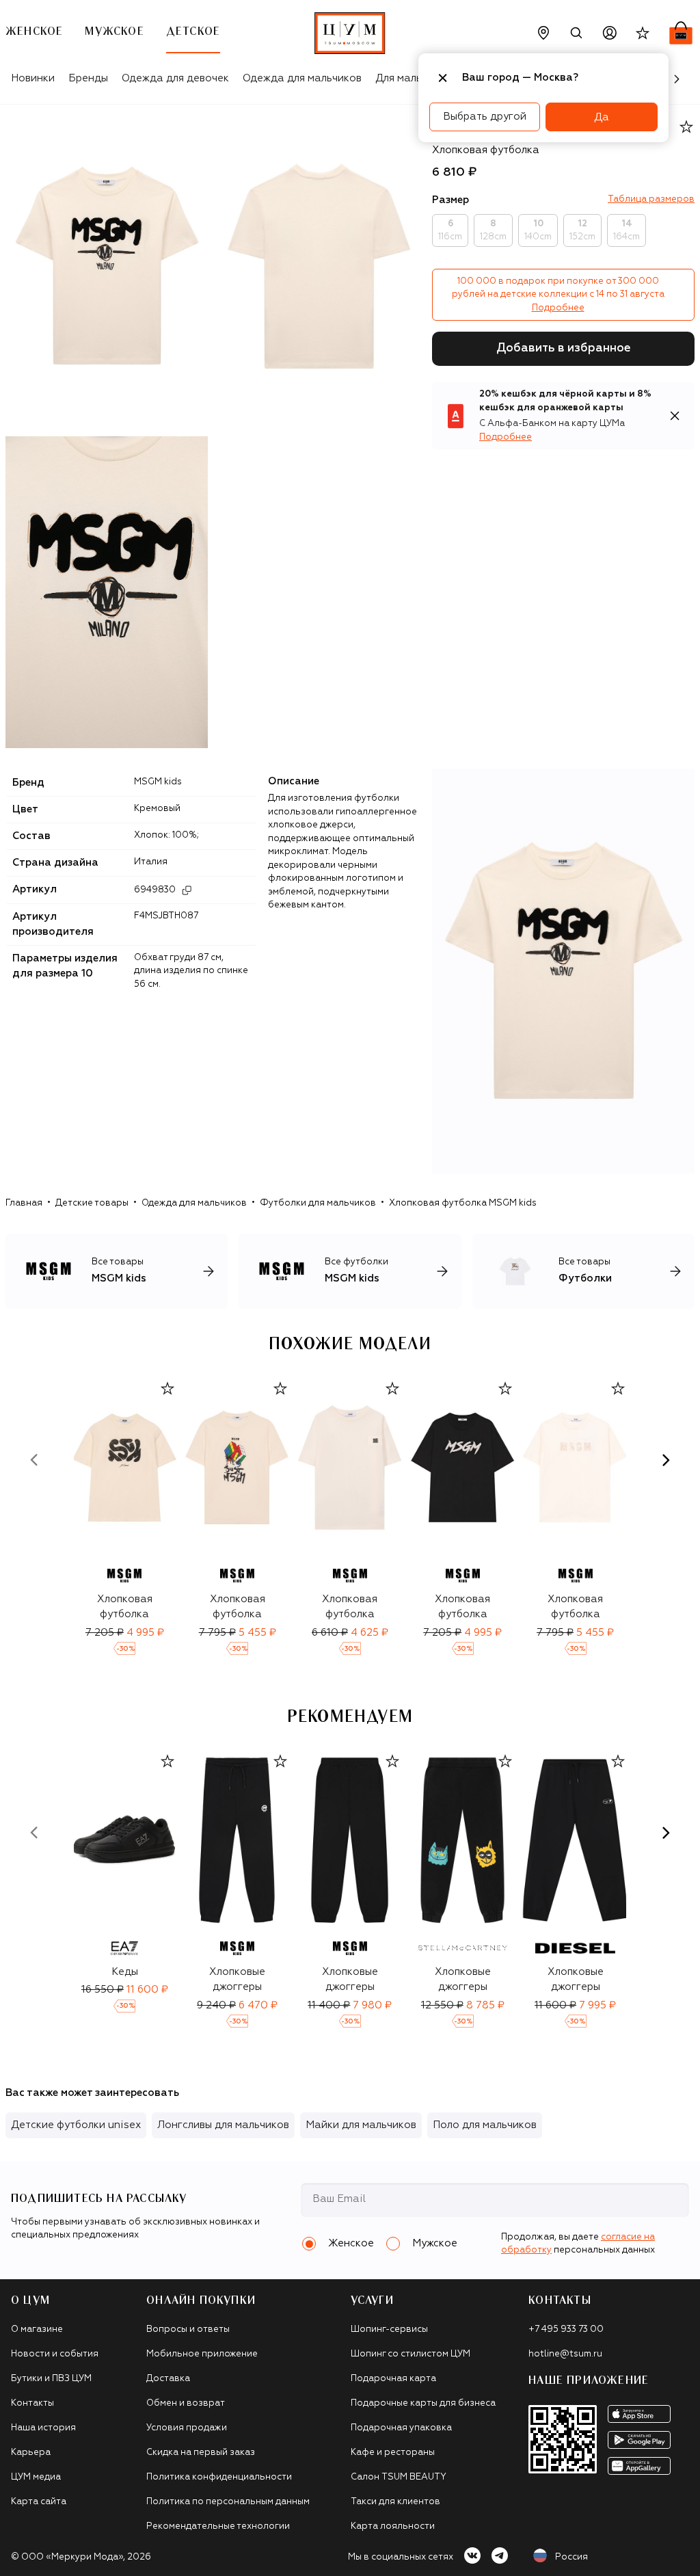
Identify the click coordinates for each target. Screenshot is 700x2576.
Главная (24, 1203)
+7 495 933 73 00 (566, 2329)
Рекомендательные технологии (218, 2526)
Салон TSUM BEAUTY (399, 2477)
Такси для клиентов (395, 2502)
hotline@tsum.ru (565, 2354)
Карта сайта (39, 2502)
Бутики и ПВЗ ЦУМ (51, 2379)
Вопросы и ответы (188, 2329)
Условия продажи (187, 2428)
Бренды (88, 78)
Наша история (43, 2428)
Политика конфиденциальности (219, 2477)
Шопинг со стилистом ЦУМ (410, 2354)
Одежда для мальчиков (302, 78)
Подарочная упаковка (401, 2428)
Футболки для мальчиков (318, 1203)
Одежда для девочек (175, 78)
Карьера (31, 2453)
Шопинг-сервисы (389, 2329)
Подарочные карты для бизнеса (423, 2403)
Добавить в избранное (564, 348)
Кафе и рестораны (393, 2453)
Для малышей (409, 78)
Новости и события (55, 2354)
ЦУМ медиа (36, 2477)
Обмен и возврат (186, 2403)
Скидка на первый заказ (201, 2453)
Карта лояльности (393, 2526)
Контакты (32, 2403)
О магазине (37, 2329)
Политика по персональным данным (228, 2502)
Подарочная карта (393, 2379)
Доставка (168, 2379)
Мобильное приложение (202, 2354)
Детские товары (92, 1203)
